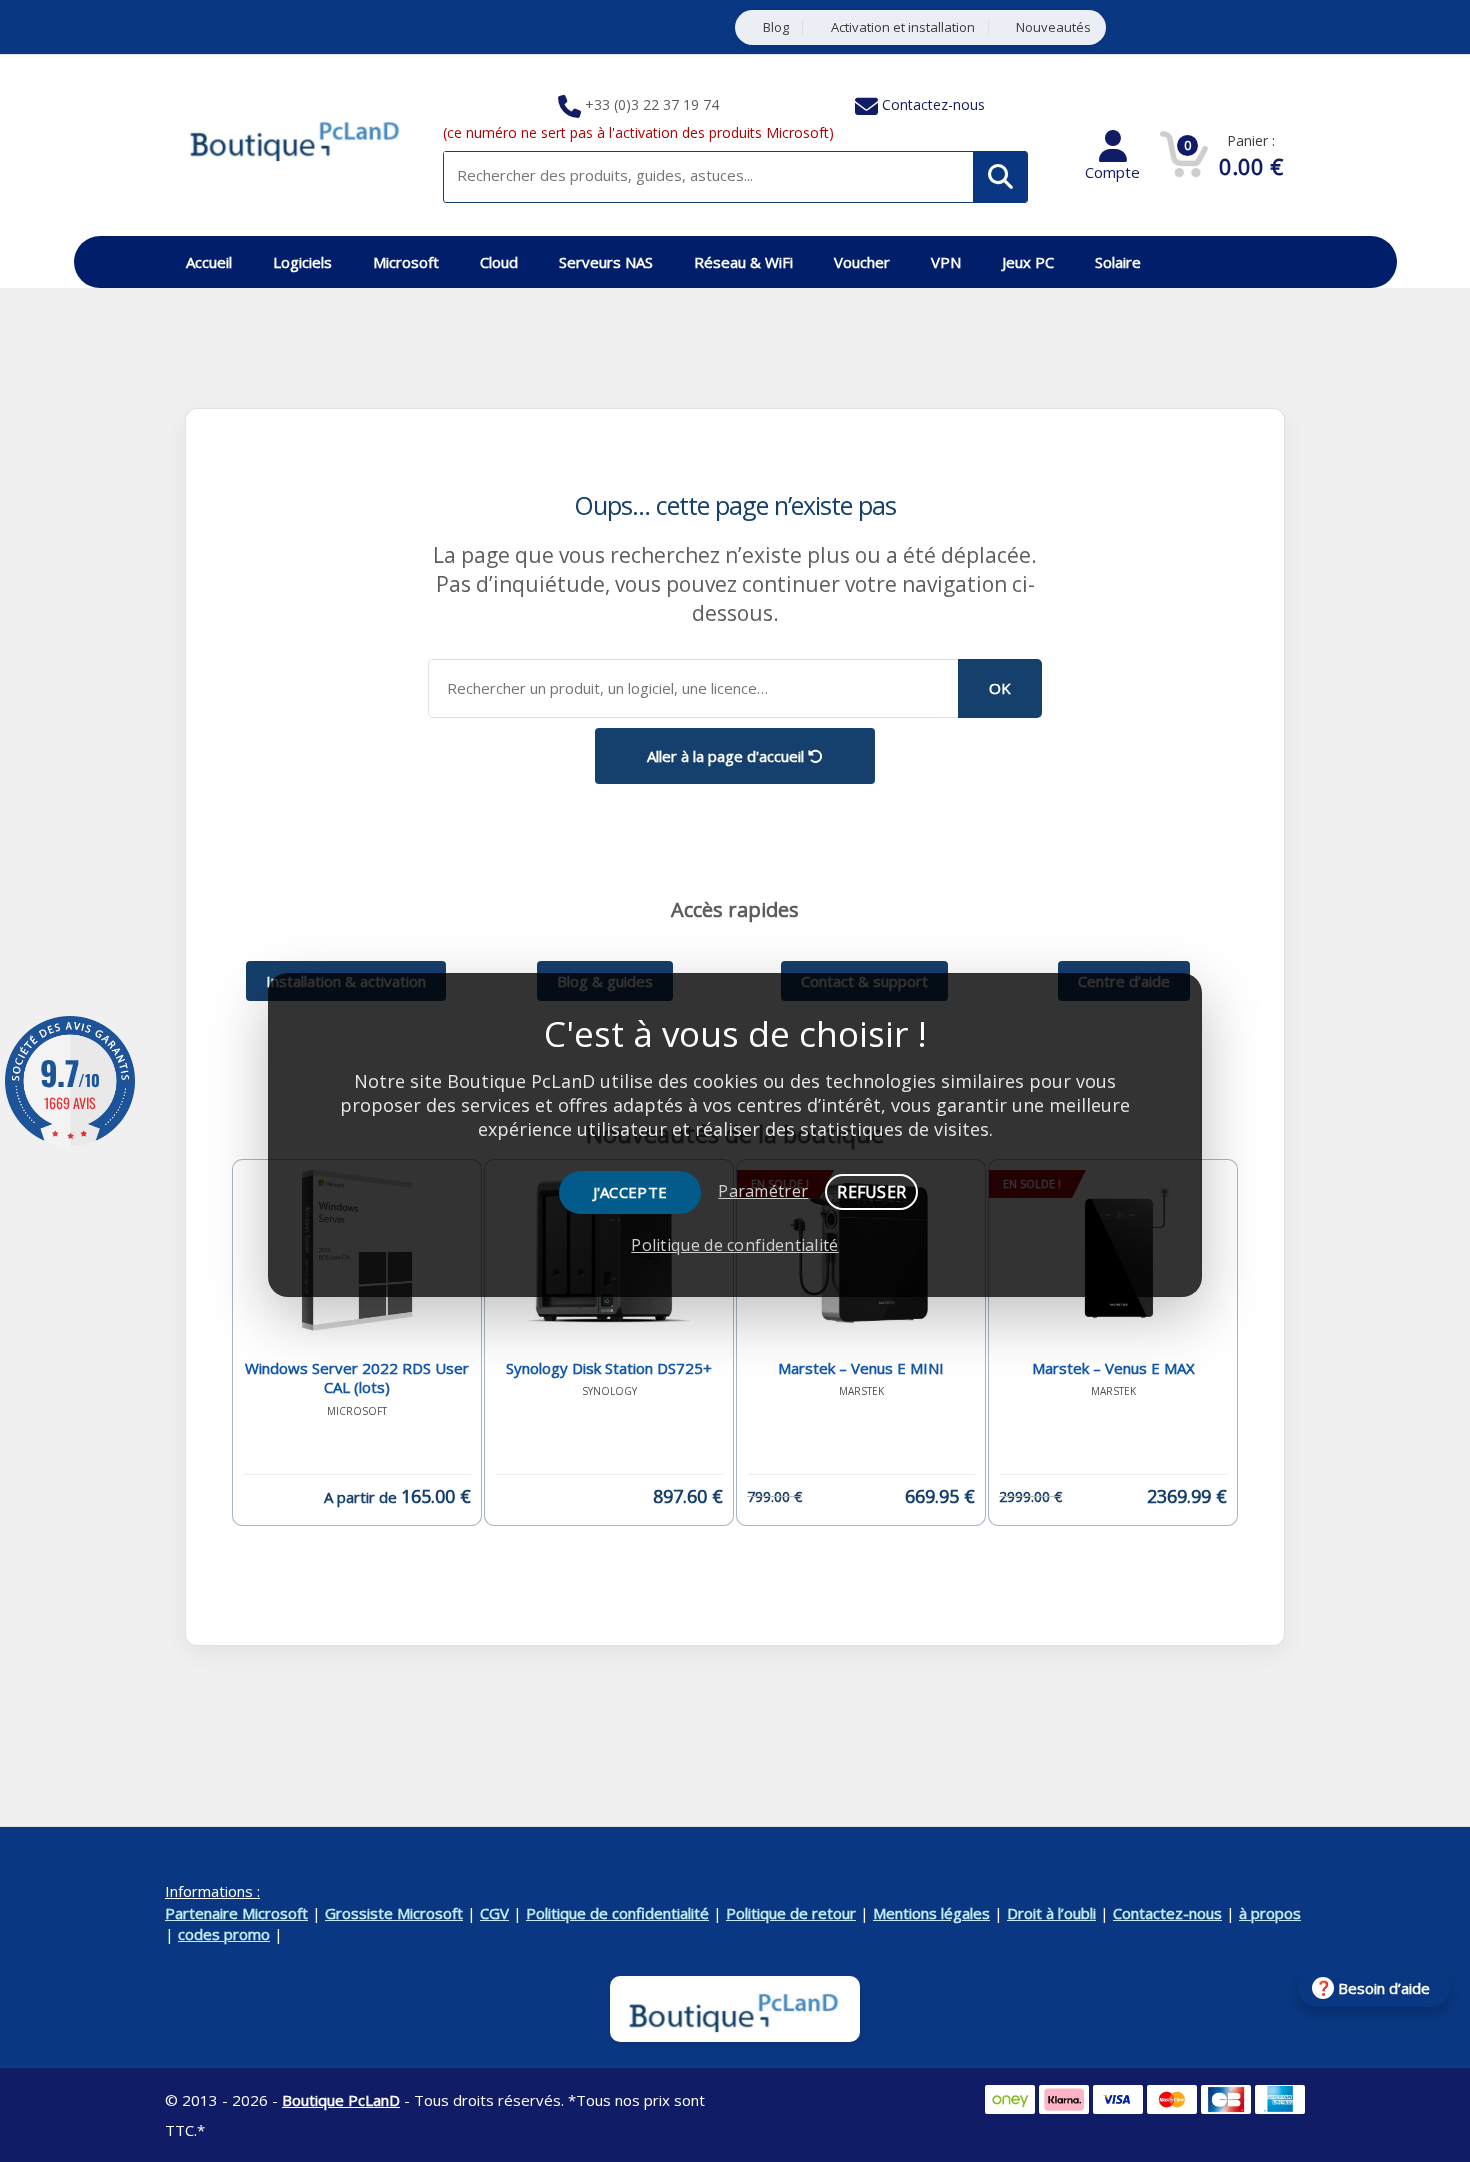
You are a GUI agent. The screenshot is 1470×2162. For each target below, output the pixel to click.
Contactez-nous (933, 104)
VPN (946, 262)
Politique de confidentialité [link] (734, 1245)
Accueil (209, 262)
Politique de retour (791, 1913)
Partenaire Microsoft (236, 1913)
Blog (776, 27)
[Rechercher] (1000, 177)
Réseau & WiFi (743, 262)
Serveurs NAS (606, 262)
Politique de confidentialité (617, 1913)
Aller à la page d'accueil (727, 756)
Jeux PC (1028, 262)
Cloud (499, 262)
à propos (1270, 1913)
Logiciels (302, 262)
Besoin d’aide (1384, 1988)
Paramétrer (763, 1191)
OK (1000, 688)
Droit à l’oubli (1051, 1913)
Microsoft (406, 262)
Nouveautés (1053, 27)
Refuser (871, 1192)
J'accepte (630, 1192)
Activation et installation (903, 27)
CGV (494, 1913)
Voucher (862, 262)
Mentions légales (931, 1913)
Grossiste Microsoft (394, 1913)
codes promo (224, 1934)
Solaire (1118, 262)
